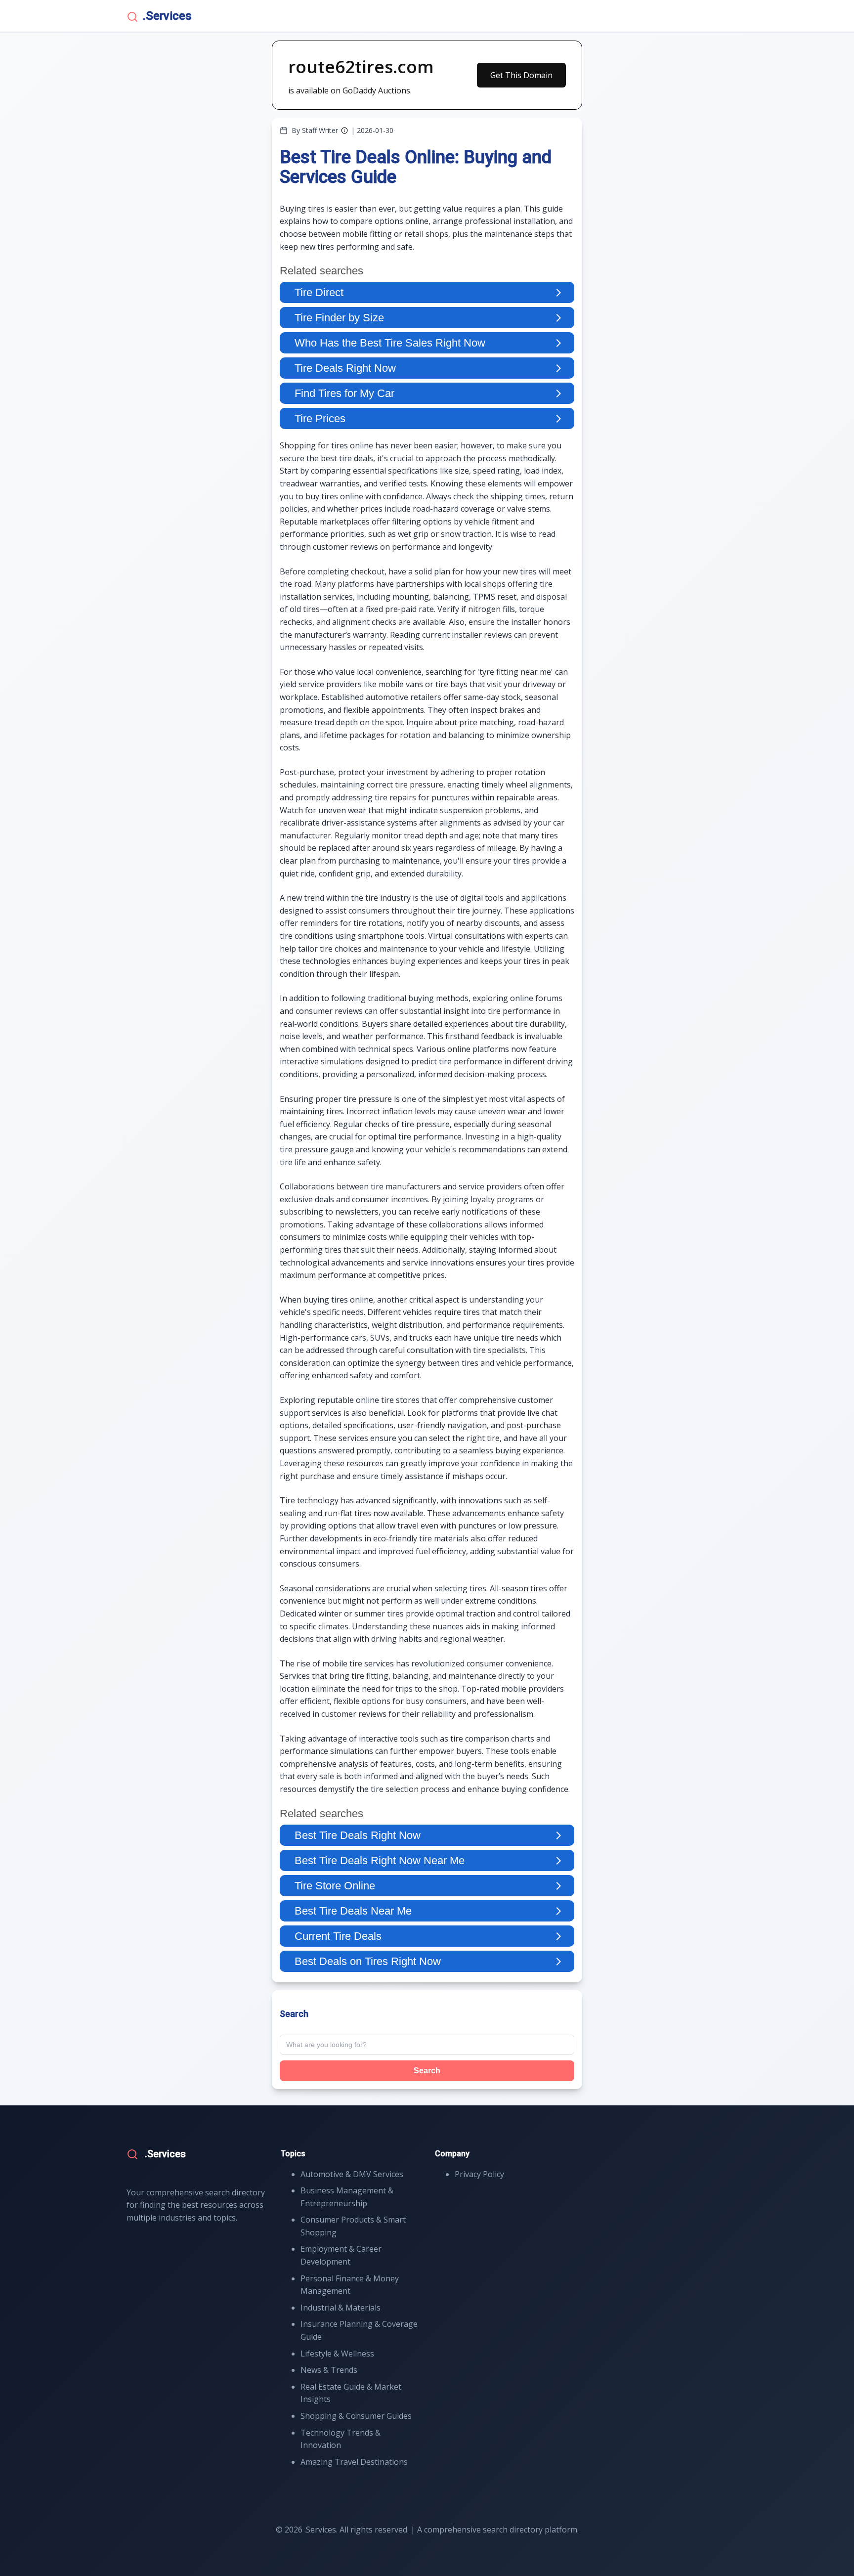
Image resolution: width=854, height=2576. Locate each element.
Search (427, 2071)
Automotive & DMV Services (352, 2174)
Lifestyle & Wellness (337, 2354)
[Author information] (344, 131)
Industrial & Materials (341, 2308)
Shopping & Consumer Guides (356, 2416)
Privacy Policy (479, 2174)
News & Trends (329, 2370)
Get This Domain (521, 75)
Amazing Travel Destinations (354, 2462)
